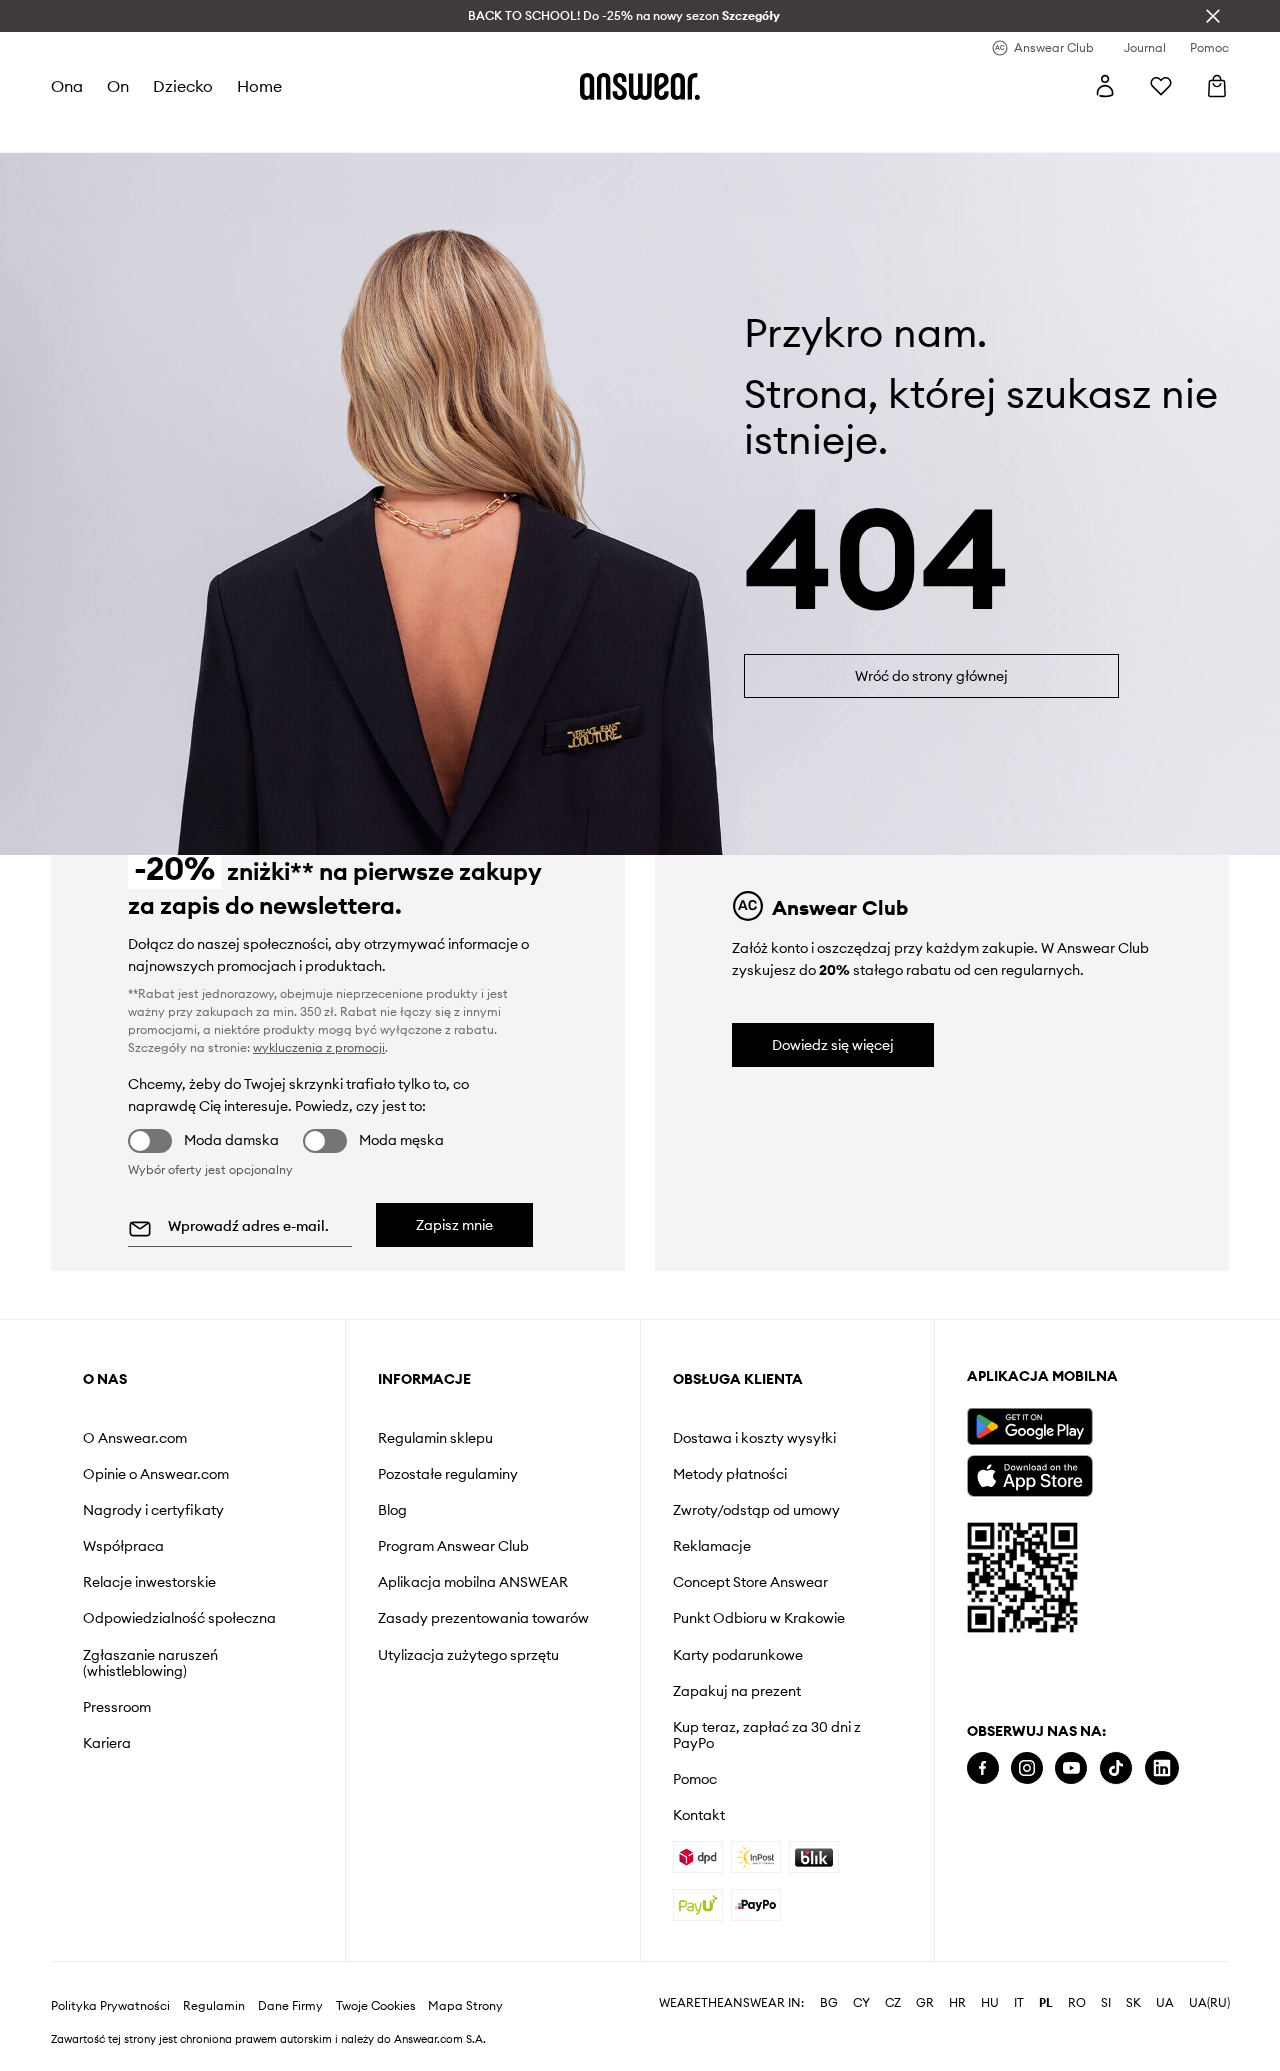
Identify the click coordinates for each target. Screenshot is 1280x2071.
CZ (893, 2003)
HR (957, 2003)
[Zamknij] (1213, 16)
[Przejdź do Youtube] (1071, 1768)
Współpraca (123, 1546)
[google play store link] (1029, 1426)
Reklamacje (712, 1546)
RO (1077, 2003)
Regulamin (214, 2006)
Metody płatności (730, 1474)
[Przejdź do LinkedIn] (1162, 1768)
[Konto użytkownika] (1105, 86)
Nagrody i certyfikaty (153, 1510)
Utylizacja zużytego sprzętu (468, 1655)
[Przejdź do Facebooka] (983, 1768)
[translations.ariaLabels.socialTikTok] (1116, 1768)
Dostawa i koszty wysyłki (754, 1438)
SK (1133, 2003)
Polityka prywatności (110, 2006)
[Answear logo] (640, 86)
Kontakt (699, 1815)
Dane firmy (290, 2006)
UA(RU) (1209, 2003)
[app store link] (1029, 1473)
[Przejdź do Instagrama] (1027, 1768)
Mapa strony (465, 2006)
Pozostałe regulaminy (448, 1474)
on (118, 86)
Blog (392, 1510)
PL (1046, 2003)
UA (1165, 2003)
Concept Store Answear (750, 1582)
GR (925, 2003)
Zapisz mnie (454, 1225)
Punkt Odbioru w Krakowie (759, 1618)
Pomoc (695, 1779)
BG (829, 2003)
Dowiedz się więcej (833, 1045)
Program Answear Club (453, 1546)
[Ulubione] (1161, 86)
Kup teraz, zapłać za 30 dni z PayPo (767, 1735)
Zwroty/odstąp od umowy (756, 1510)
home (259, 86)
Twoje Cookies (376, 2006)
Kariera (107, 1743)
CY (861, 2003)
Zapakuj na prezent (737, 1691)
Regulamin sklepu (435, 1438)
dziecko (183, 86)
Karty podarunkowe (738, 1655)
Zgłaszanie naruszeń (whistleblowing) (150, 1663)
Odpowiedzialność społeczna (179, 1618)
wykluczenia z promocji (319, 1047)
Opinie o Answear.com (156, 1474)
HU (990, 2003)
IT (1019, 2003)
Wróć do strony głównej (931, 676)
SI (1106, 2003)
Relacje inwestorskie (149, 1582)
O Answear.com (135, 1438)
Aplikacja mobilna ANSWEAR (473, 1582)
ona (67, 86)
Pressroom (117, 1707)
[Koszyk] (1217, 86)
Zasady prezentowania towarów (483, 1618)
